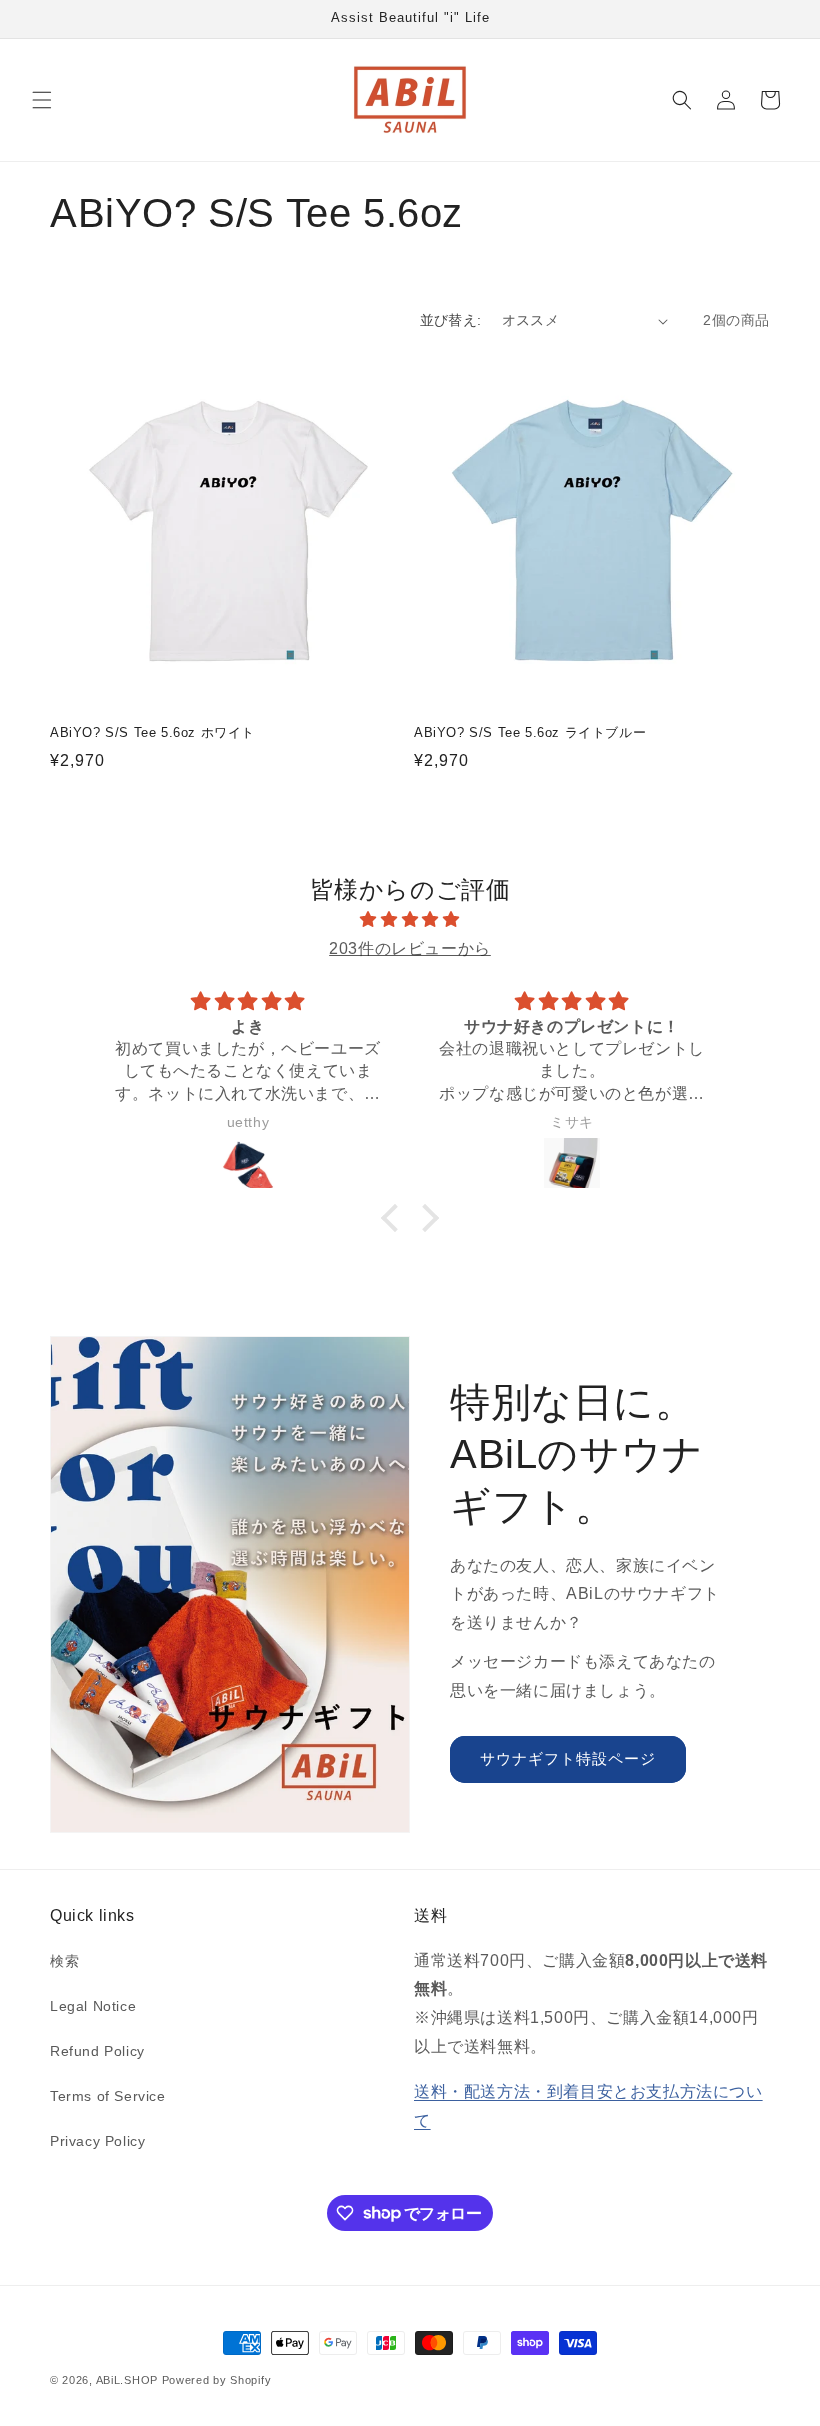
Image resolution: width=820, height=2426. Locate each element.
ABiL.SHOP (127, 2380)
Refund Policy (97, 2051)
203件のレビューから (410, 948)
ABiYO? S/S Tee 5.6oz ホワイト (152, 732)
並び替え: (451, 320)
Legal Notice (93, 2006)
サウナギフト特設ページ (568, 1758)
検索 (64, 1961)
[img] (410, 920)
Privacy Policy (97, 2141)
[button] (42, 100)
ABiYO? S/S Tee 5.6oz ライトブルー (530, 732)
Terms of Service (108, 2096)
